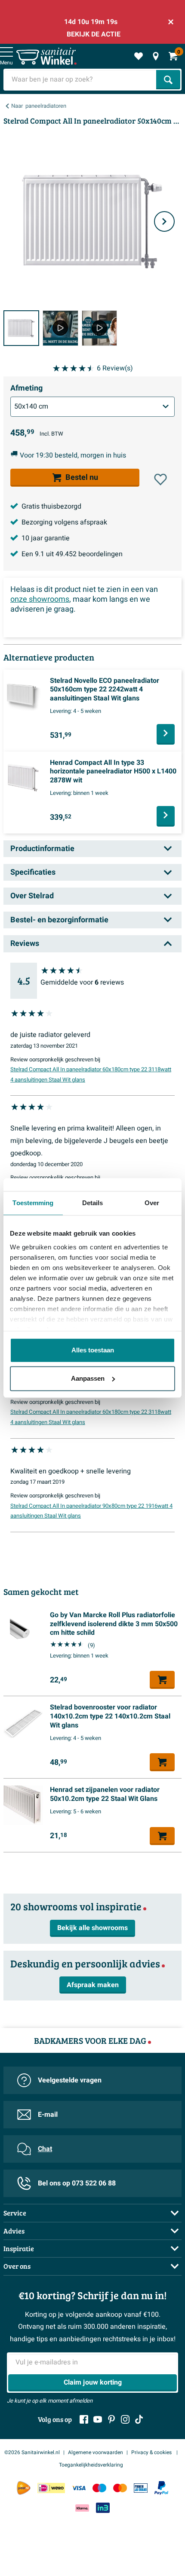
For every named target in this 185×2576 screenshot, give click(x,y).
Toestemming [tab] (33, 1203)
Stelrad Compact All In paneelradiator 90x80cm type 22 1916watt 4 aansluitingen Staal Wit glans (91, 1511)
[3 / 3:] (100, 328)
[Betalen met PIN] (141, 2488)
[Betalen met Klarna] (82, 2508)
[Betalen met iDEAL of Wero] (51, 2488)
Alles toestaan (93, 1350)
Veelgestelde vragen (70, 2080)
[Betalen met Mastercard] (120, 2488)
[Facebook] (84, 2419)
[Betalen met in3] (103, 2508)
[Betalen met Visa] (79, 2488)
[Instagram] (125, 2419)
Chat (45, 2149)
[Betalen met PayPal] (161, 2488)
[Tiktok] (139, 2419)
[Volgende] (164, 221)
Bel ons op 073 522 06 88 (77, 2183)
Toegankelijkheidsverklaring (91, 2465)
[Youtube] (98, 2419)
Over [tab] (152, 1203)
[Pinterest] (111, 2419)
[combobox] (81, 80)
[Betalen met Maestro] (99, 2488)
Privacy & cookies (152, 2452)
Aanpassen (88, 1378)
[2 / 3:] (60, 328)
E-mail (48, 2115)
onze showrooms (40, 599)
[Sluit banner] (171, 22)
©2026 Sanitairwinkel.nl (32, 2452)
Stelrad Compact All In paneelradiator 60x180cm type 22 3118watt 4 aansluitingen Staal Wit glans (91, 1075)
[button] (160, 479)
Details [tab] (93, 1203)
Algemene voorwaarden (96, 2452)
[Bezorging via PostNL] (24, 2488)
